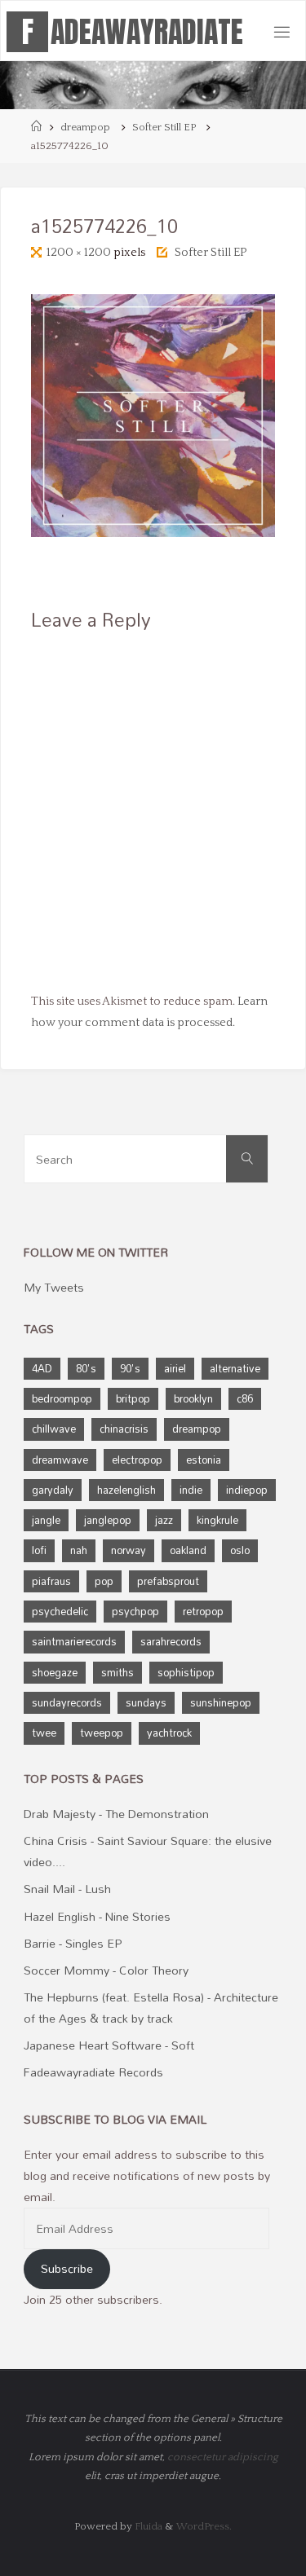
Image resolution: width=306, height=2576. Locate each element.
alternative (235, 1368)
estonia (204, 1460)
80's (86, 1368)
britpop (133, 1398)
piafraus (51, 1581)
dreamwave (60, 1460)
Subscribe (67, 2268)
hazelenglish (126, 1490)
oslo (240, 1550)
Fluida (147, 2526)
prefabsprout (168, 1581)
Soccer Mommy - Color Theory (106, 1970)
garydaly (53, 1490)
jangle (46, 1520)
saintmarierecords (74, 1641)
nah (79, 1550)
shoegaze (55, 1672)
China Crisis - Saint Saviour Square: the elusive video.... (148, 1851)
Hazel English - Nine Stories (97, 1916)
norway (129, 1550)
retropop (203, 1611)
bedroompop (62, 1398)
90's (130, 1368)
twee (44, 1733)
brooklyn (193, 1398)
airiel (175, 1368)
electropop (137, 1460)
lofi (39, 1550)
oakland (188, 1550)
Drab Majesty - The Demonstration (116, 1814)
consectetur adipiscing (223, 2457)
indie (191, 1490)
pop (104, 1581)
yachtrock (169, 1733)
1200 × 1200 (80, 253)
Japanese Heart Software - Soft (109, 2045)
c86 (245, 1398)
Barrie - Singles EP (73, 1943)
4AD (42, 1368)
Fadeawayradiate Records (93, 2072)
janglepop (108, 1520)
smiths (118, 1672)
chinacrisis (124, 1429)
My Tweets (54, 1287)
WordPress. (204, 2526)
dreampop (85, 127)
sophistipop (186, 1672)
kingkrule (217, 1520)
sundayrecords (67, 1702)
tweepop (102, 1733)
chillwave (54, 1429)
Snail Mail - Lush (67, 1889)
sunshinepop (221, 1702)
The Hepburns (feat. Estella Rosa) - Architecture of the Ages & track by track (151, 2008)
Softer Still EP (164, 127)
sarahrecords (171, 1641)
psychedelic (60, 1611)
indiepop (247, 1490)
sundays (146, 1702)
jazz (164, 1520)
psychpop (135, 1611)
